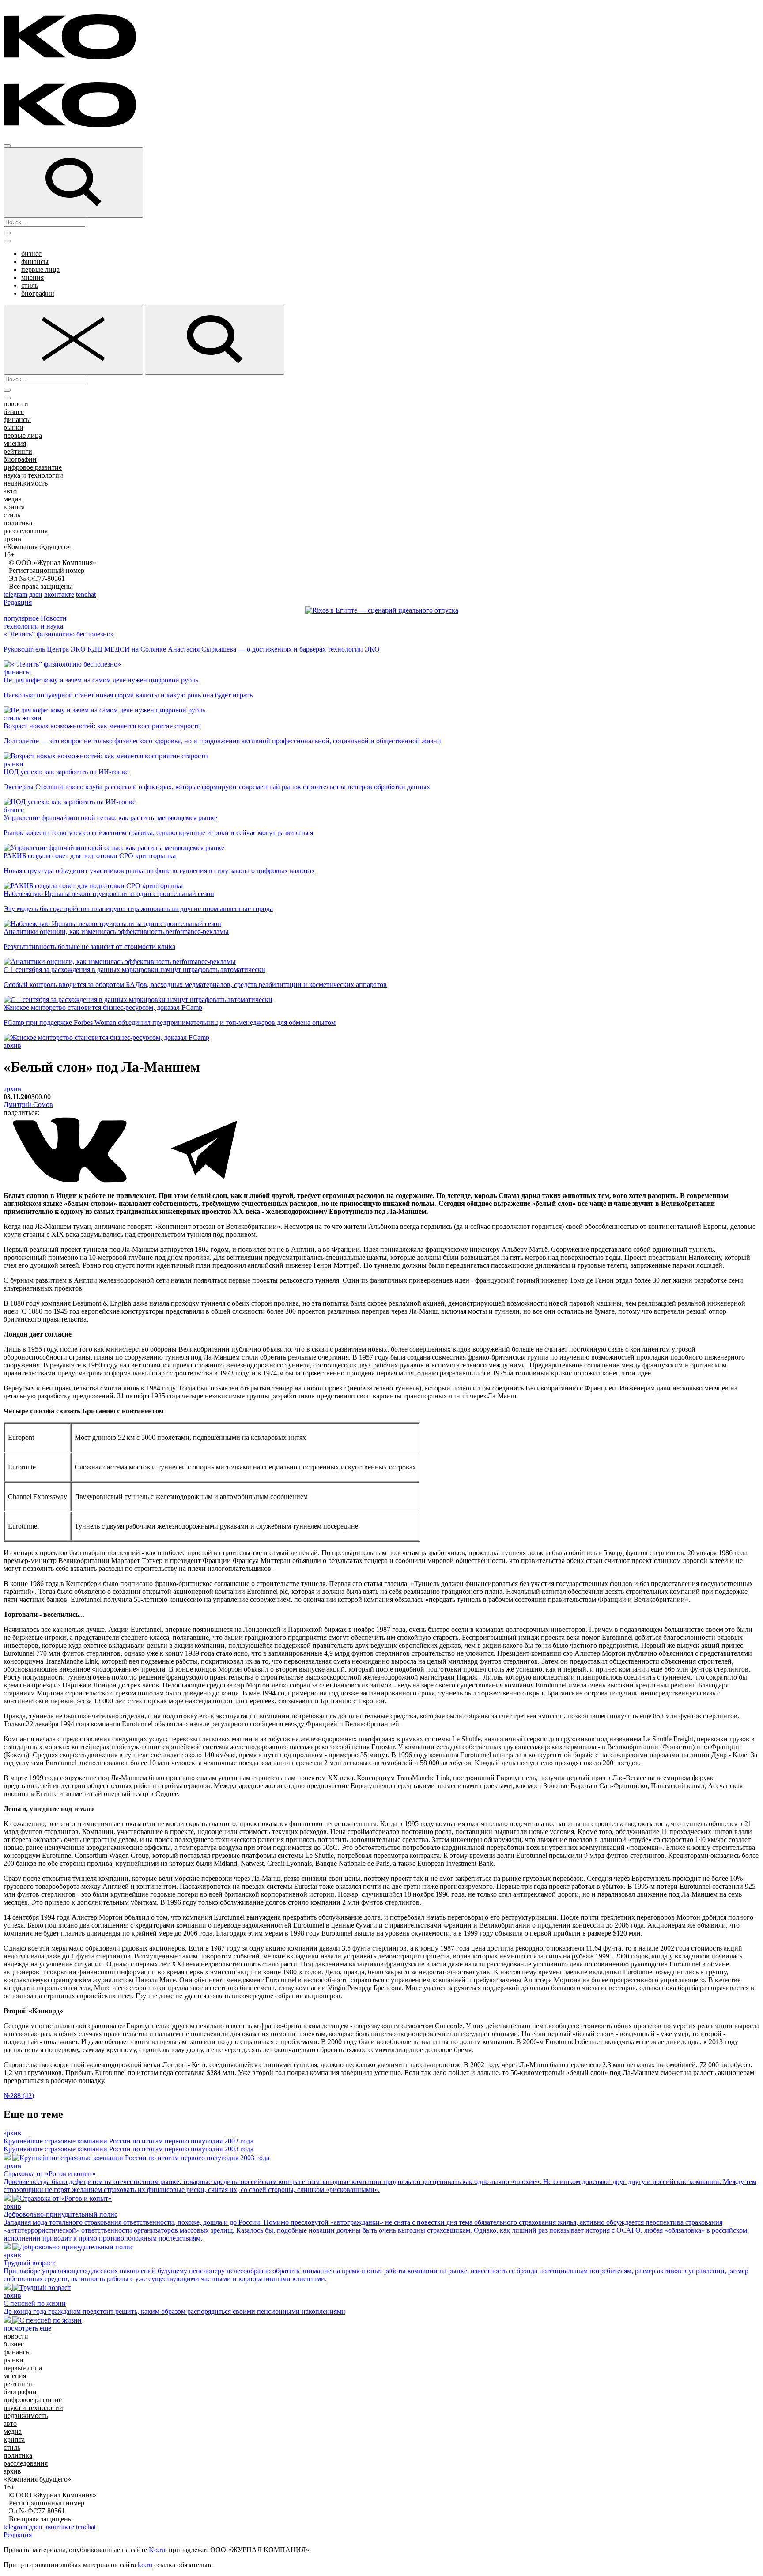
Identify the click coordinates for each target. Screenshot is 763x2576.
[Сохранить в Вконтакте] (71, 1181)
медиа (13, 499)
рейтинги (18, 451)
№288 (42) (19, 2096)
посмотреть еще (27, 2328)
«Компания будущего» (37, 547)
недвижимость (26, 483)
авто (10, 491)
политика (18, 523)
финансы (35, 262)
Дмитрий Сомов (28, 1105)
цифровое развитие (33, 467)
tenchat (86, 594)
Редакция (18, 602)
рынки (13, 427)
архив (12, 539)
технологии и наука (33, 626)
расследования (26, 531)
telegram (15, 594)
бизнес (31, 254)
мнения (32, 277)
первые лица (40, 269)
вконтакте (59, 594)
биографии (38, 293)
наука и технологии (33, 475)
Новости (54, 618)
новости (16, 404)
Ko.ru (157, 2550)
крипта (14, 507)
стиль (30, 285)
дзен (36, 594)
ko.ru (145, 2565)
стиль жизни (23, 718)
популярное (21, 618)
